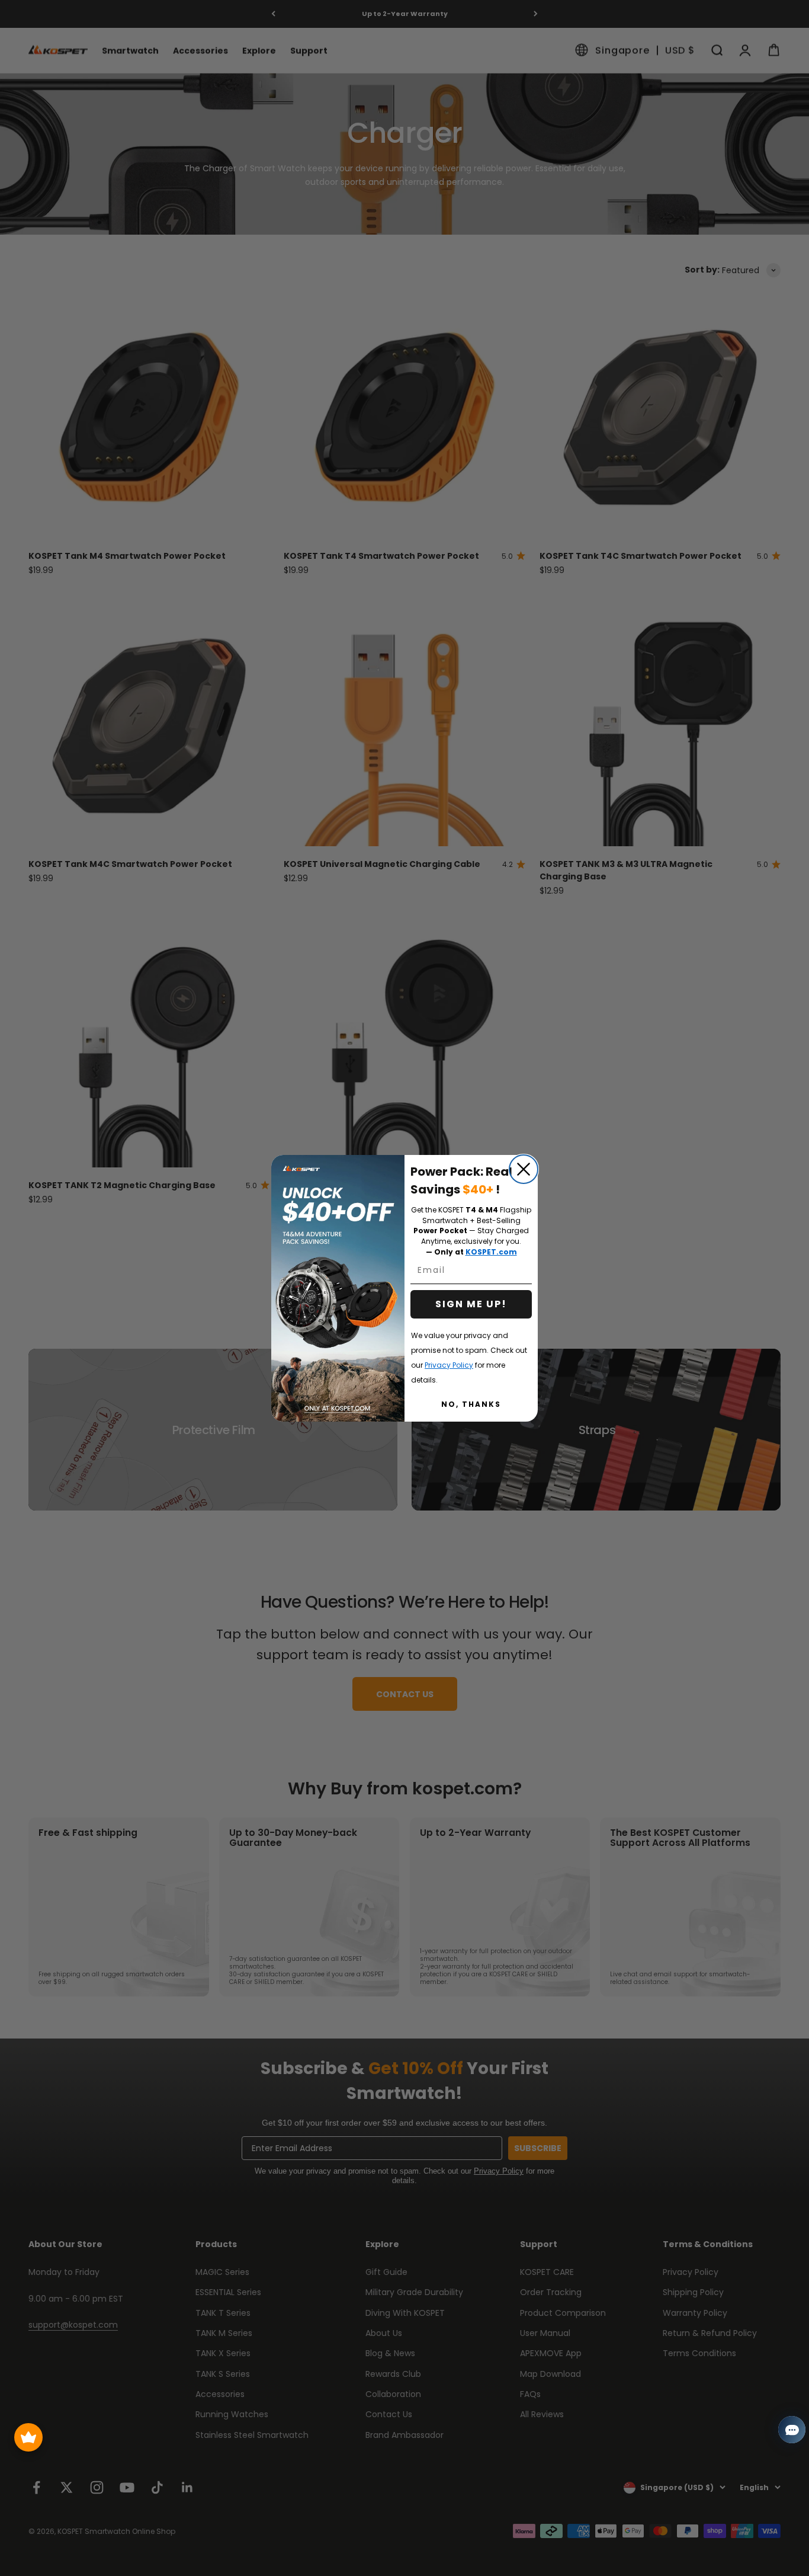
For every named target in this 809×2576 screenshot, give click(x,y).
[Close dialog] (524, 1169)
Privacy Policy (449, 1365)
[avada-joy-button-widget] (28, 2437)
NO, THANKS (471, 1404)
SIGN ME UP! (471, 1304)
